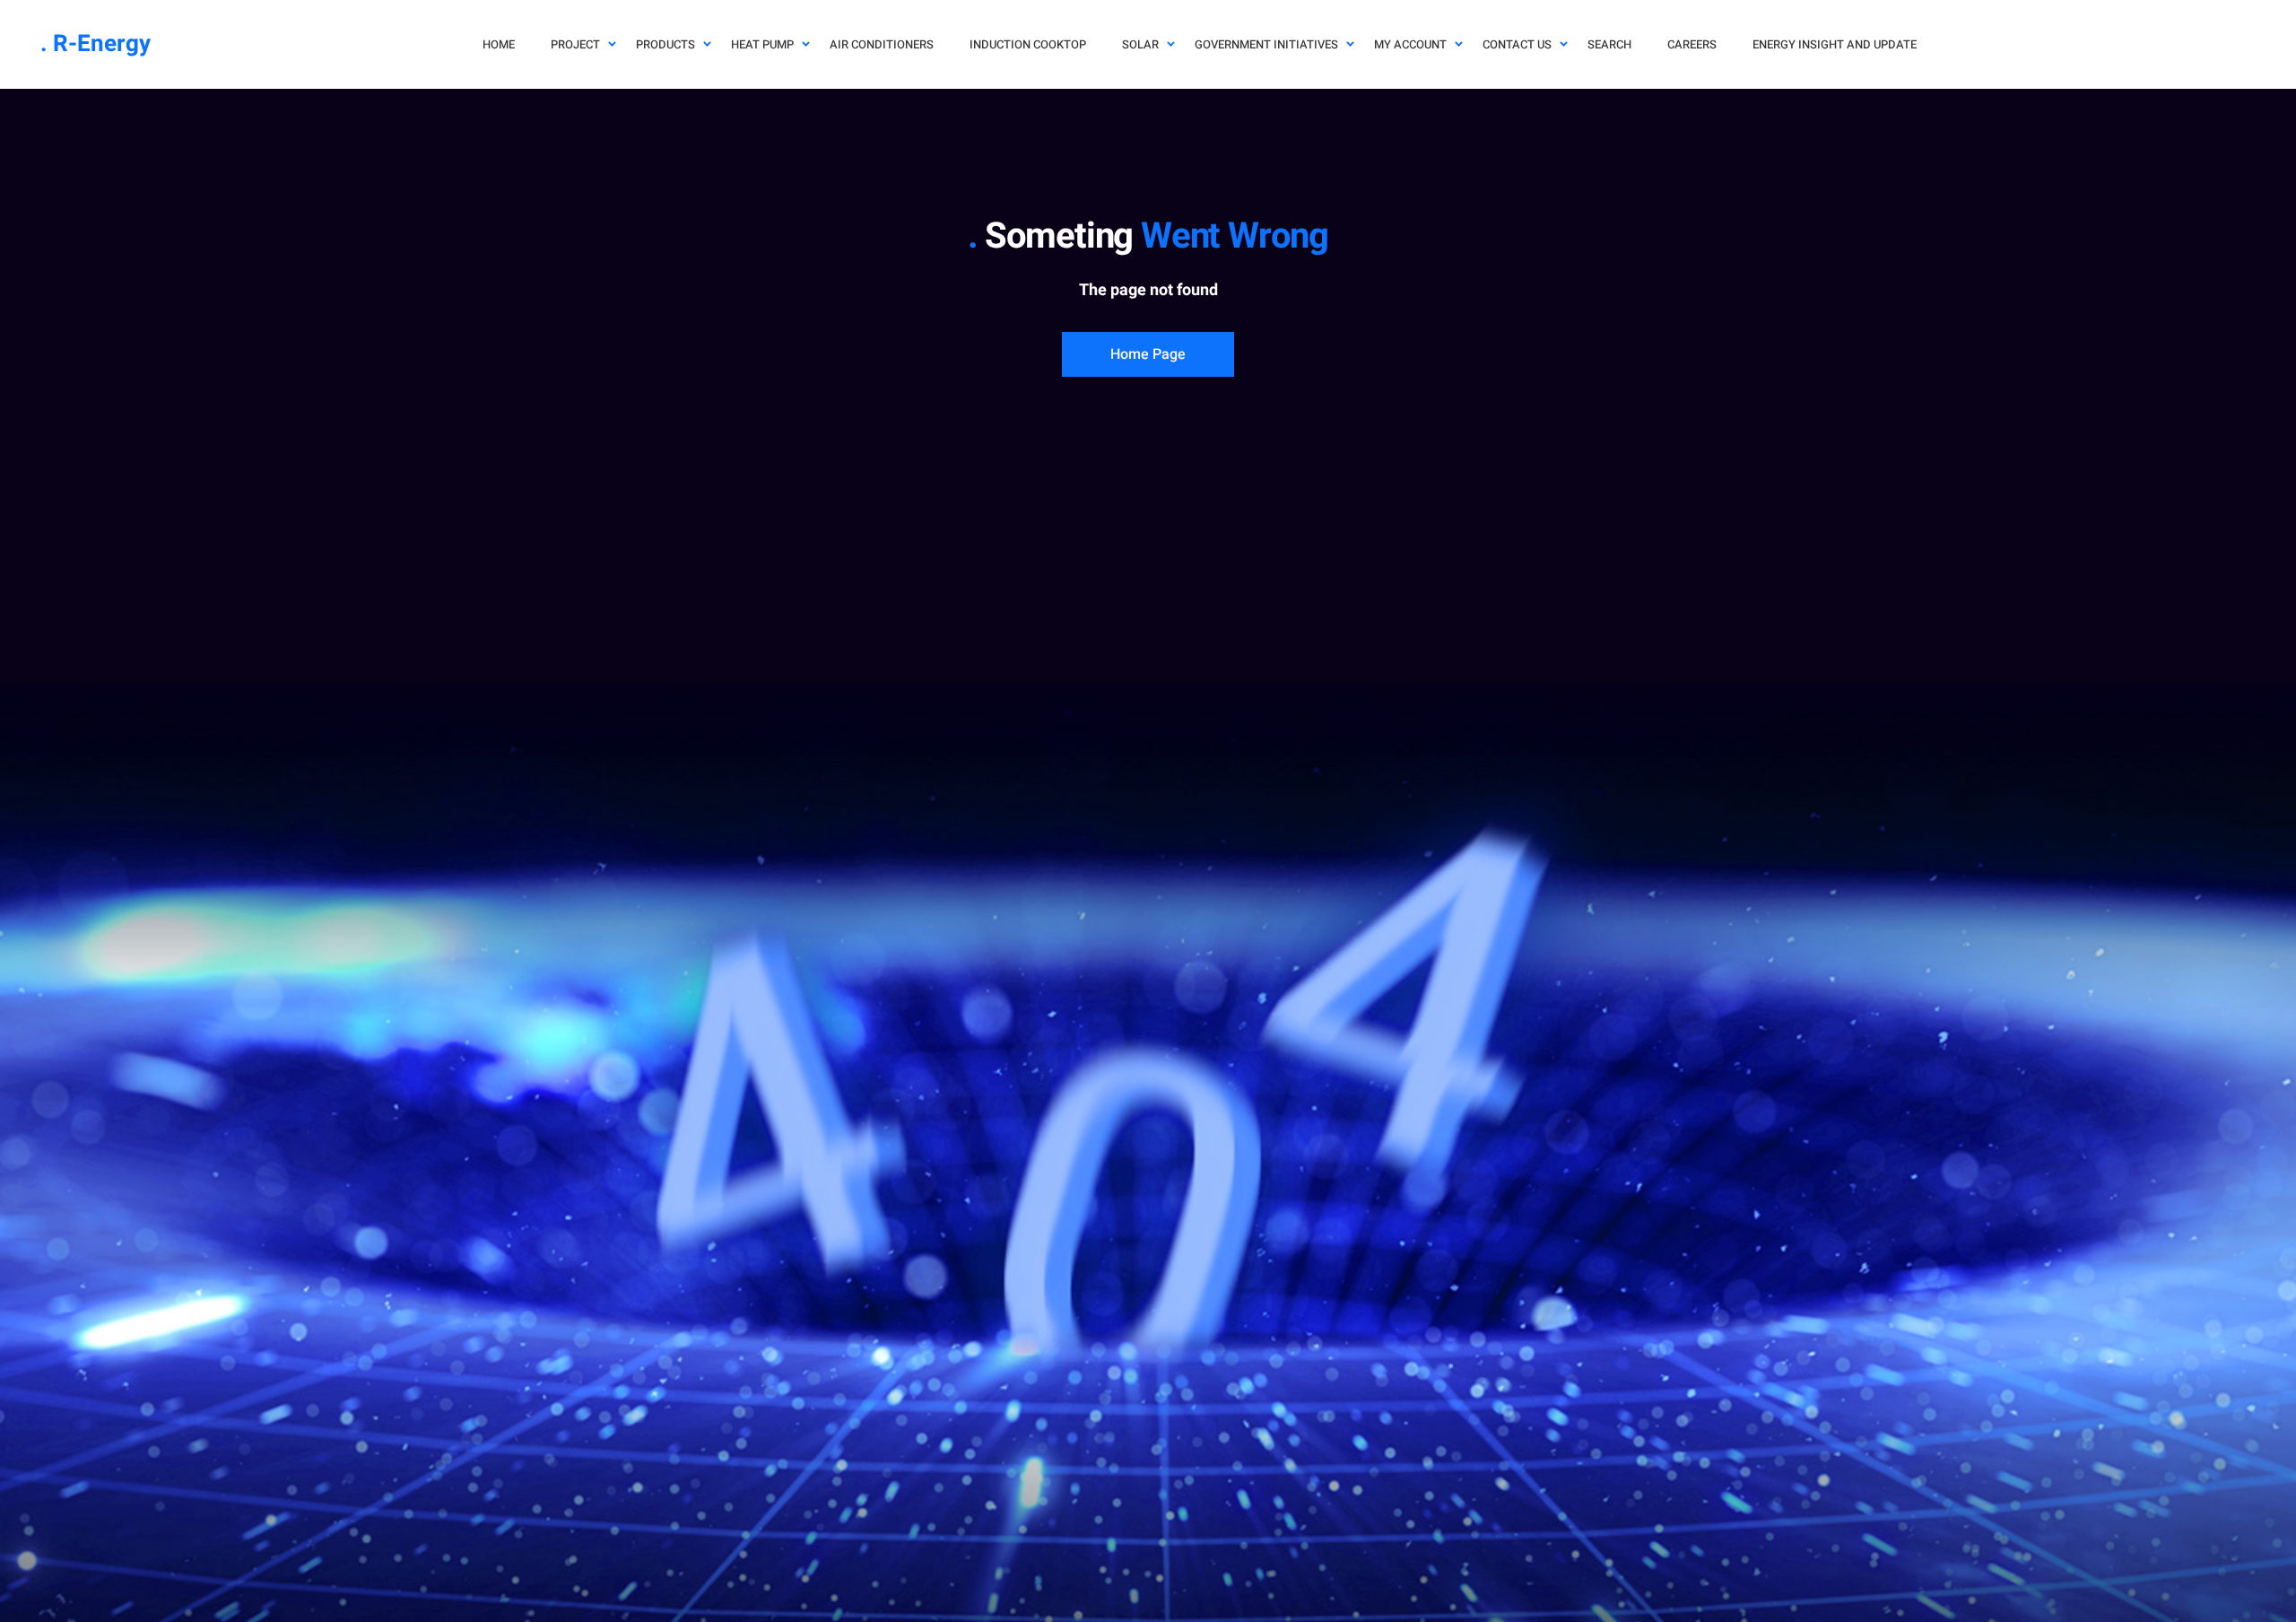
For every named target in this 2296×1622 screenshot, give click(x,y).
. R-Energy (96, 44)
